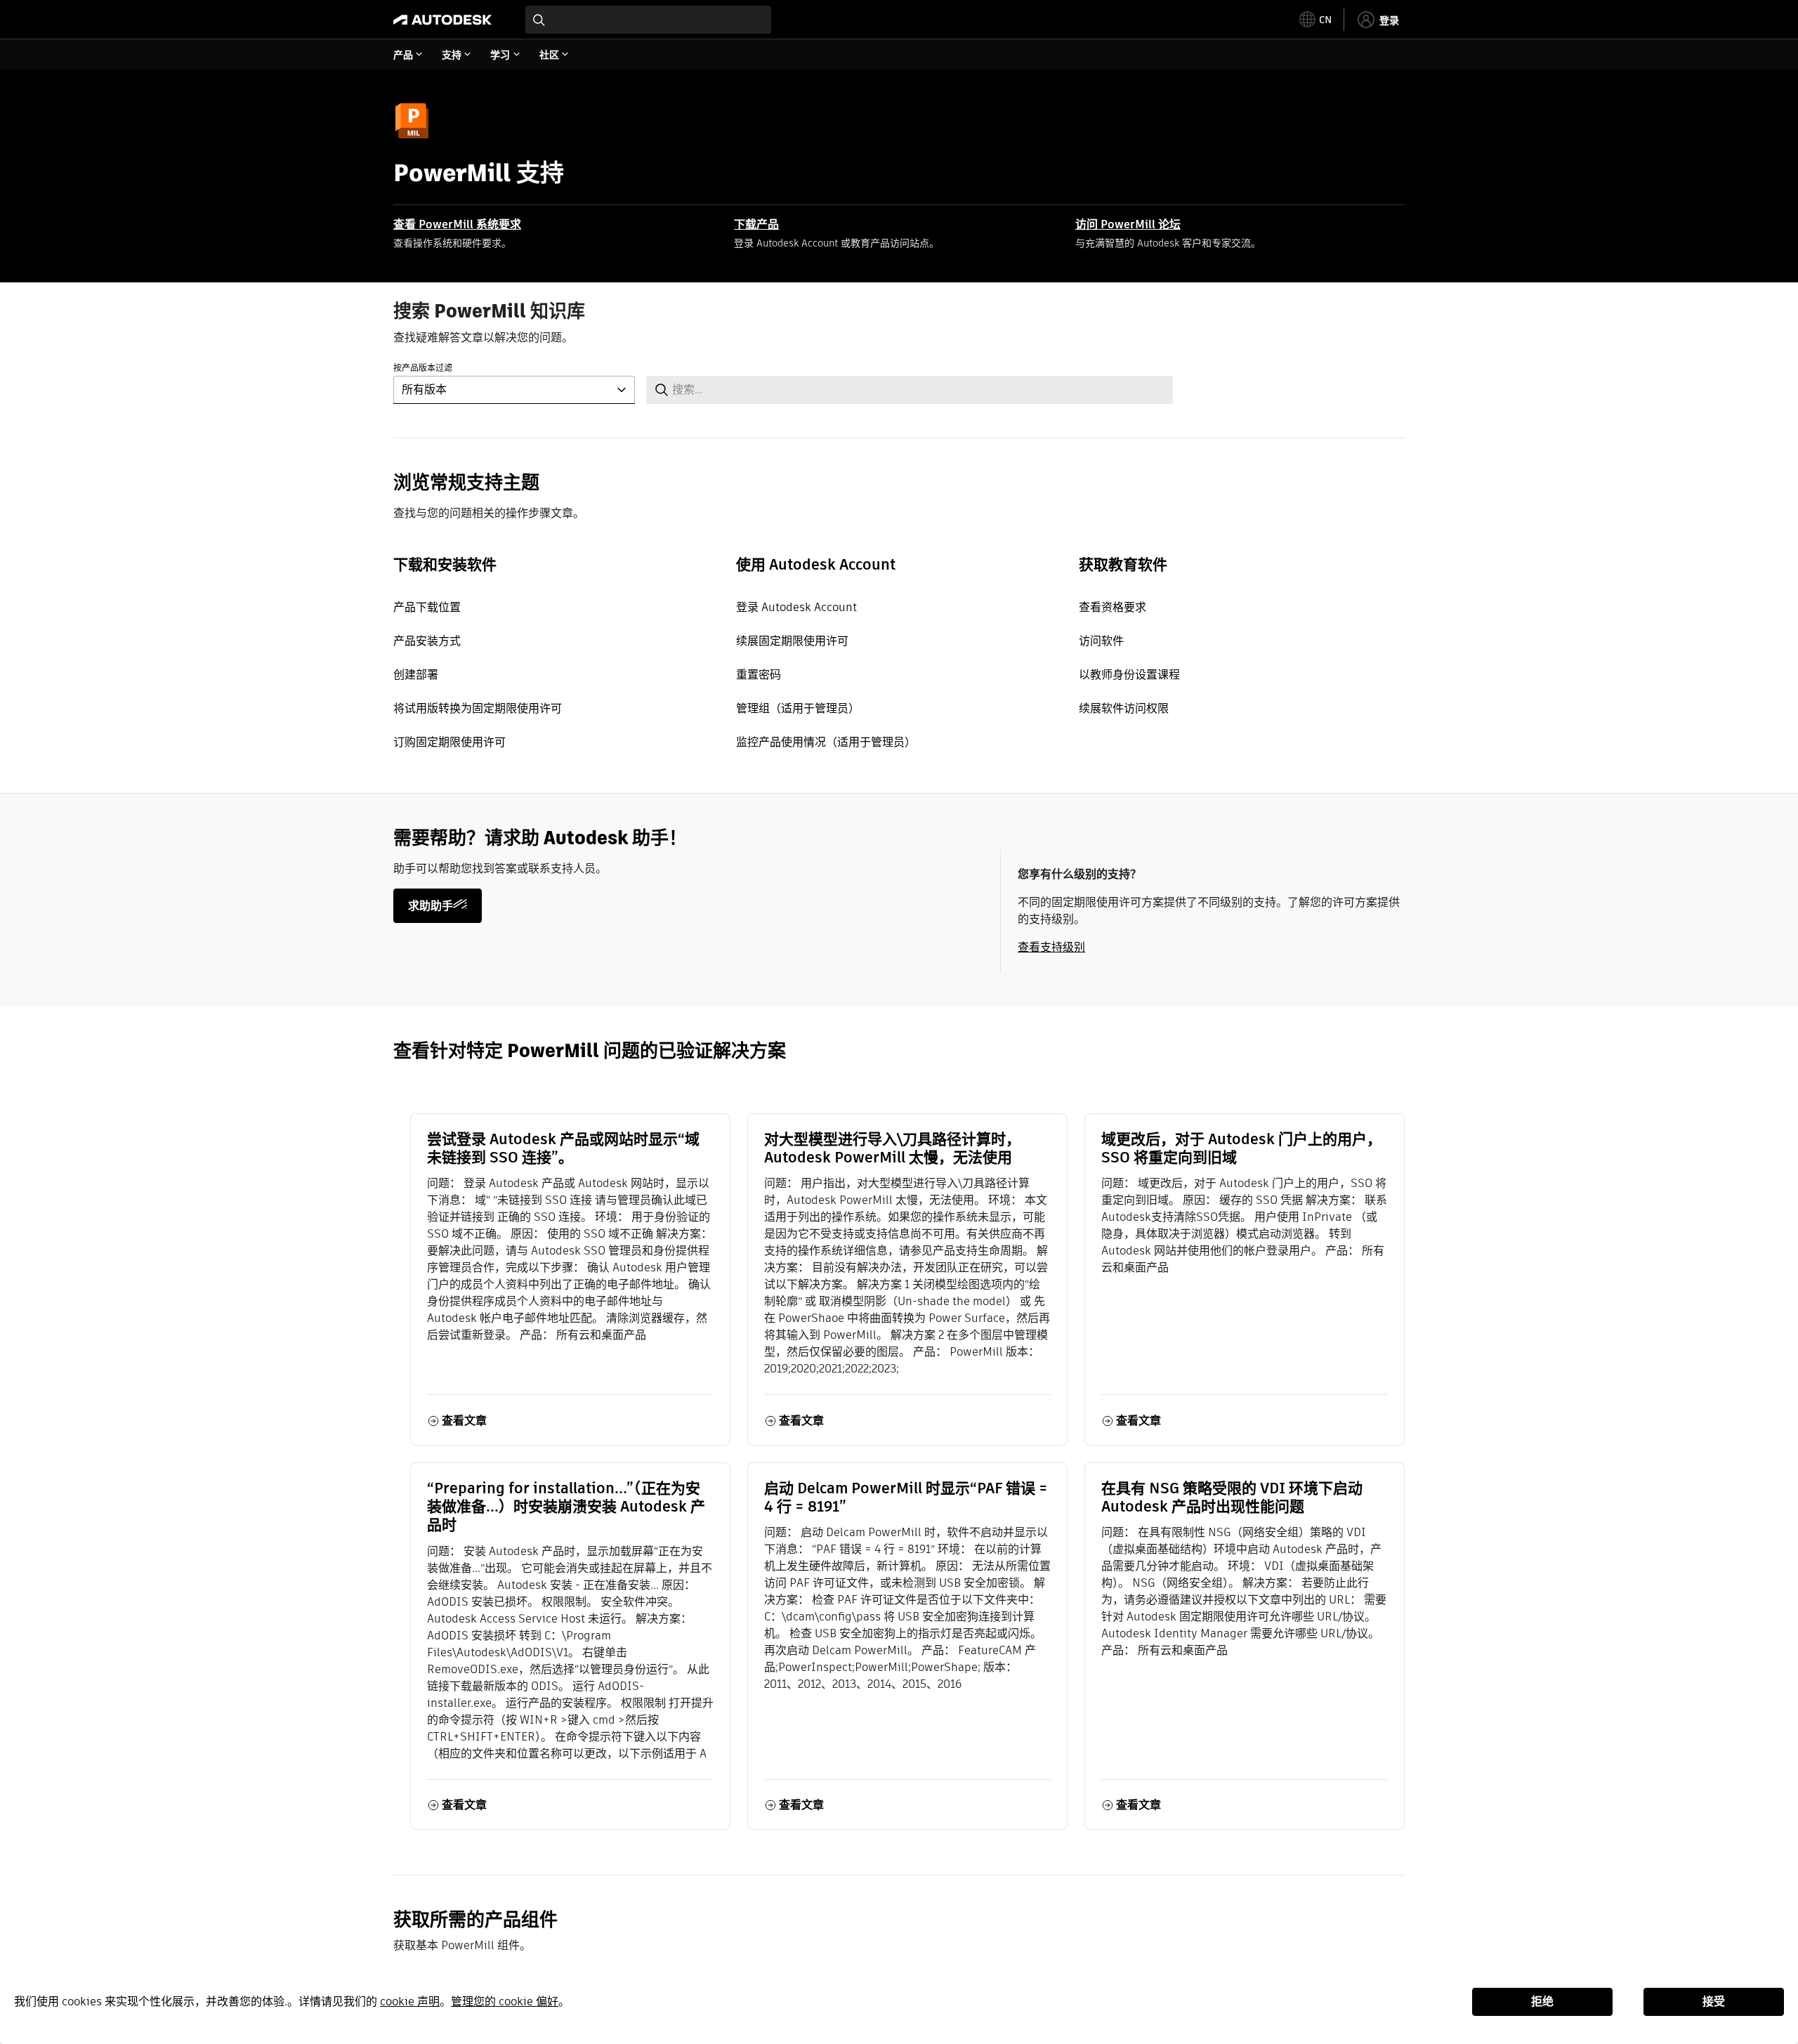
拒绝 (1542, 2002)
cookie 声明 (410, 2002)
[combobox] (648, 20)
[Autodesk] (442, 20)
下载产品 (756, 224)
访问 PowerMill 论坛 (1128, 224)
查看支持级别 (1051, 947)
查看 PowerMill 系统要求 (457, 224)
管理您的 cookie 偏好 (505, 2002)
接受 (1714, 2002)
